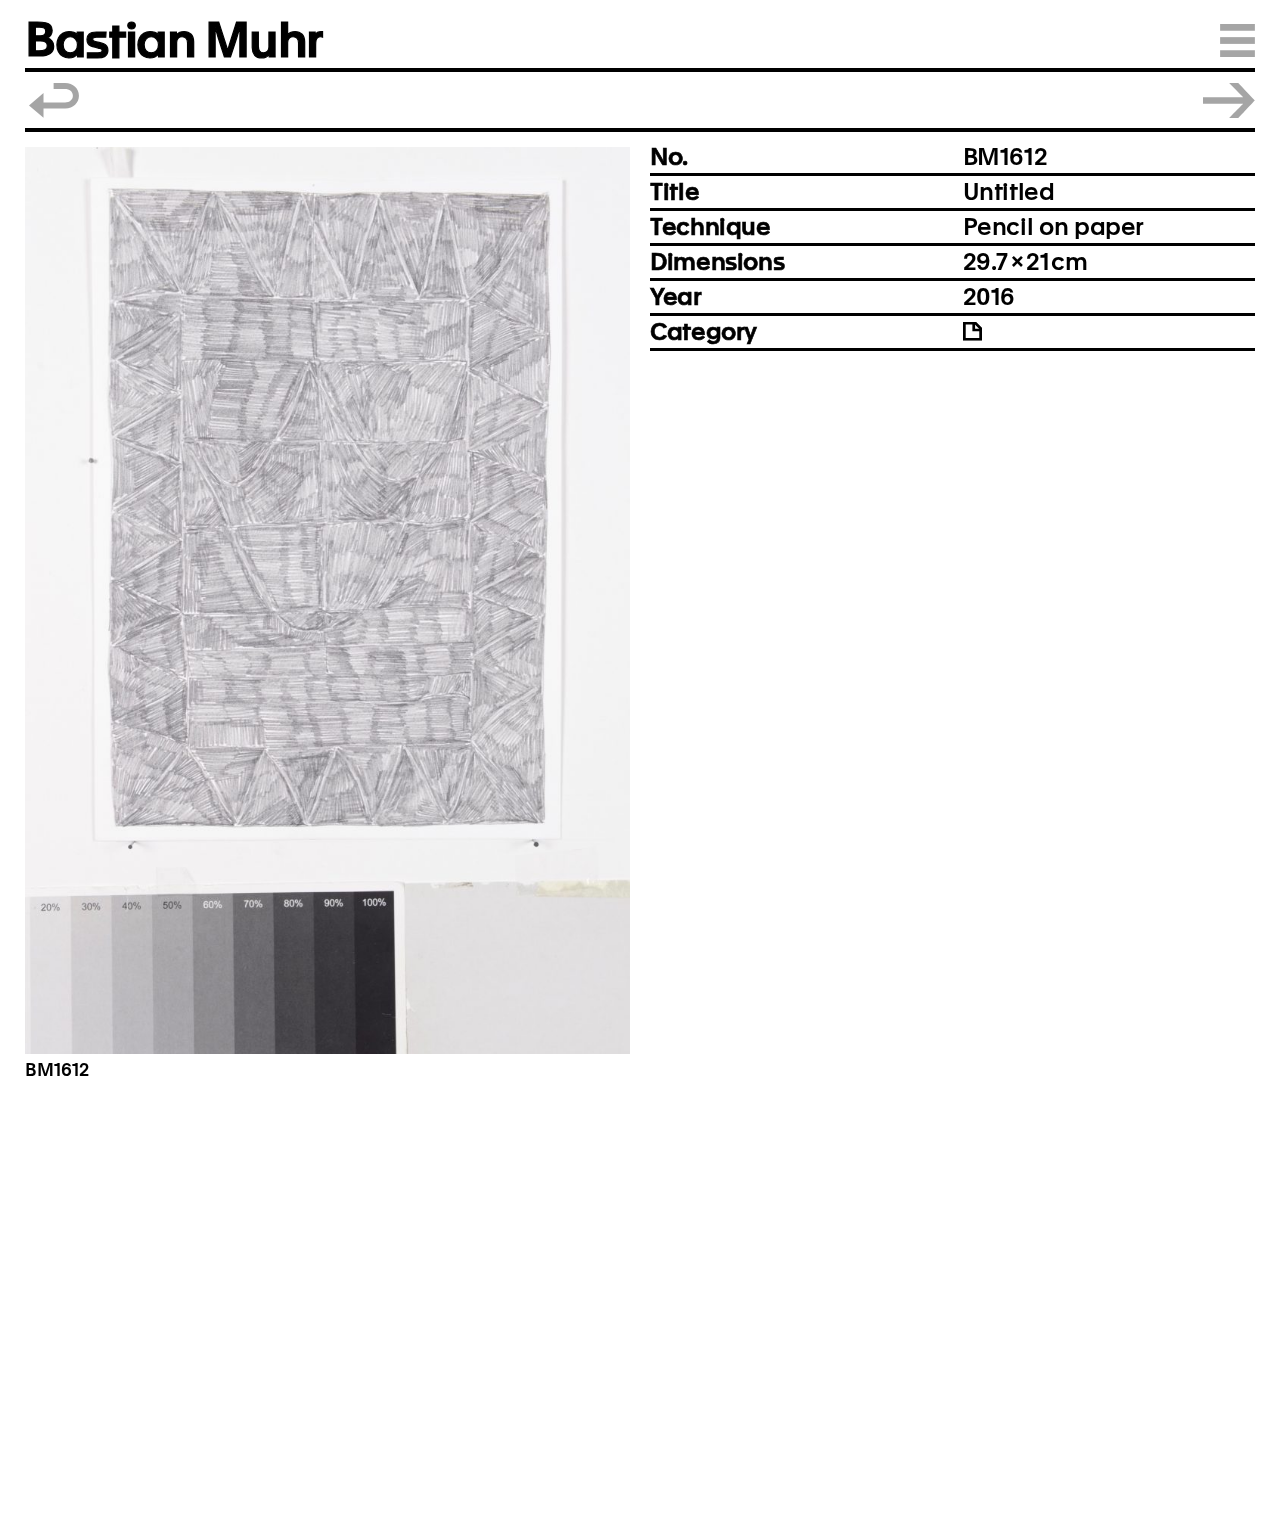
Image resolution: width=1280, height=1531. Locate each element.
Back (55, 100)
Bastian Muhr (173, 40)
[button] (327, 600)
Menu (1237, 40)
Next (1229, 100)
